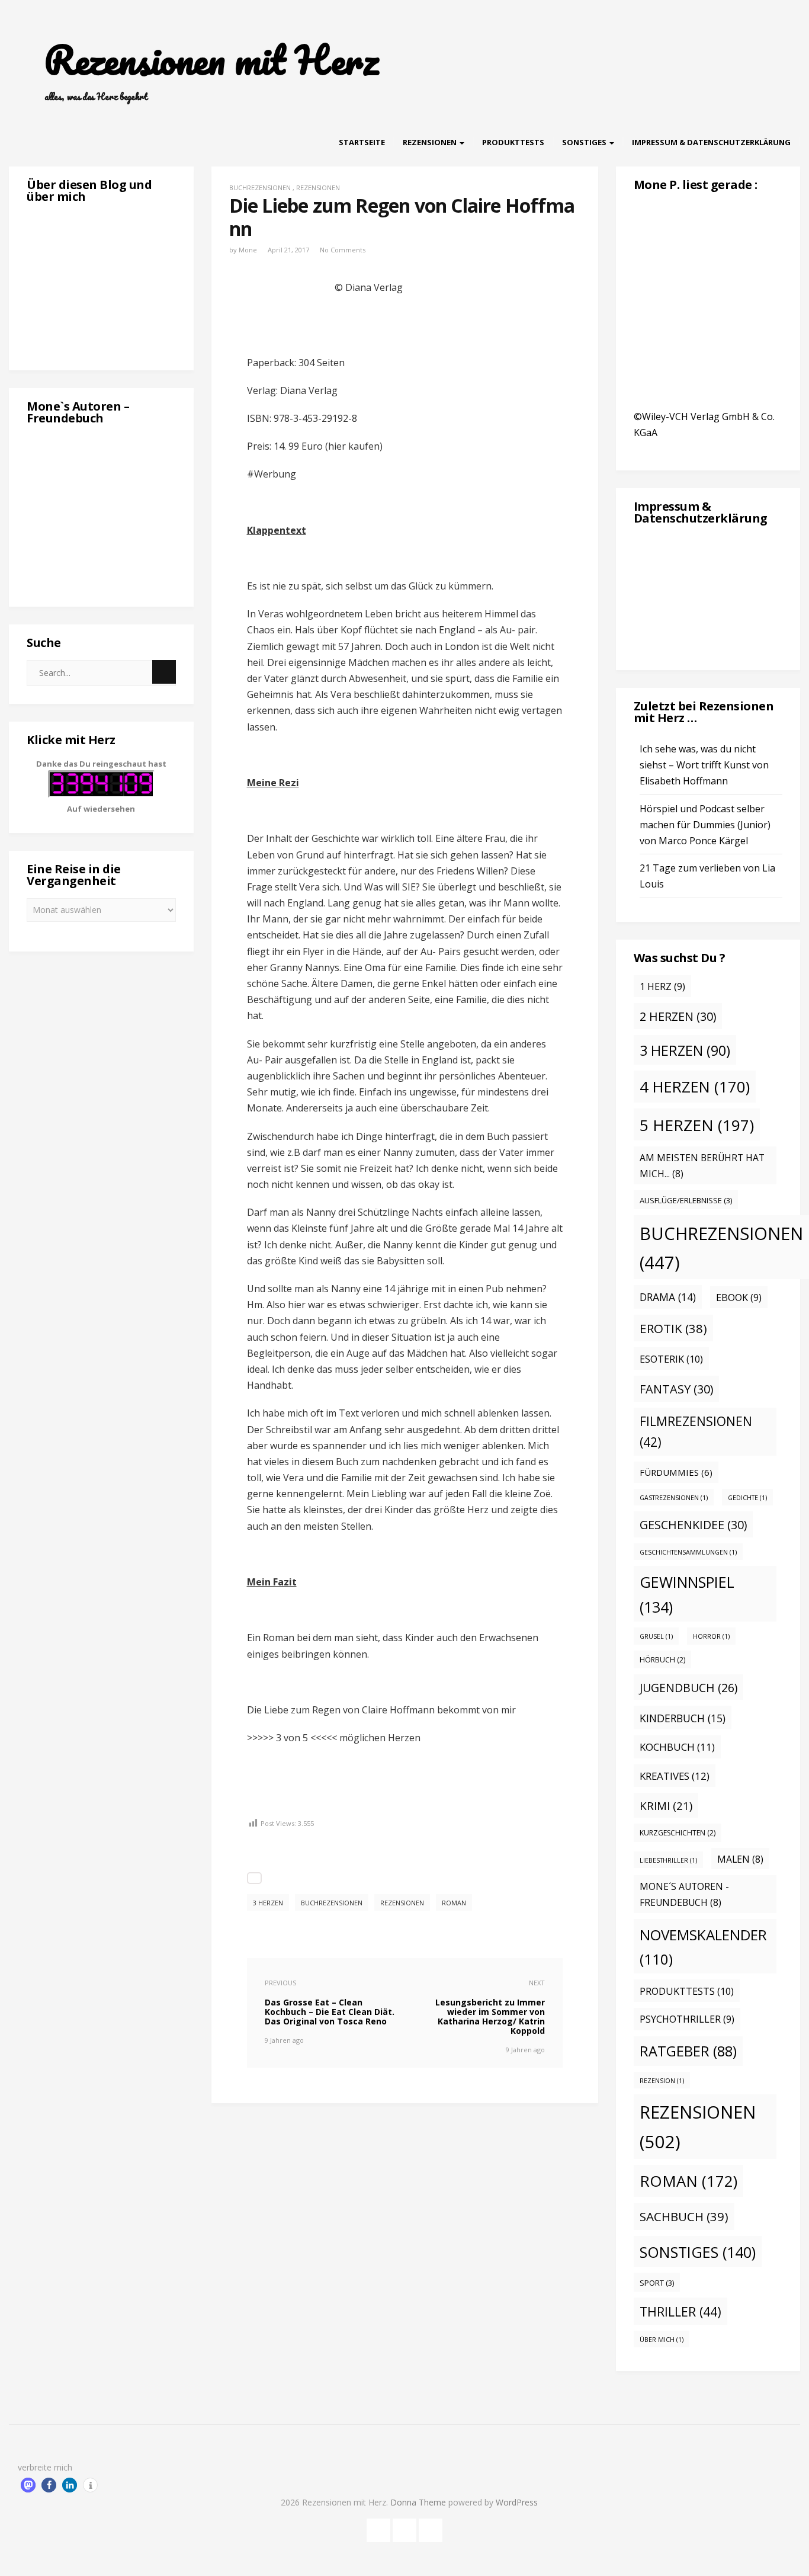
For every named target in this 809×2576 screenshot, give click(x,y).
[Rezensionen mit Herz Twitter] (404, 2528)
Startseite (362, 142)
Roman (454, 1903)
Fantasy (676, 1389)
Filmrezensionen (696, 1432)
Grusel (656, 1636)
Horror (711, 1636)
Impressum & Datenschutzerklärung (711, 142)
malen (740, 1859)
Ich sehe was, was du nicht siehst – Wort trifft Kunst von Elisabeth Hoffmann (704, 765)
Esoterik (671, 1359)
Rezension (662, 2081)
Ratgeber (688, 2051)
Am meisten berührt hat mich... (702, 1166)
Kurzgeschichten (678, 1833)
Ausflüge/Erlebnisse (686, 1200)
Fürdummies (676, 1472)
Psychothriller (687, 2019)
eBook (739, 1297)
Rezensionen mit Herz (211, 60)
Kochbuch (677, 1747)
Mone (248, 250)
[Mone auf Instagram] (431, 2528)
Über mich (662, 2340)
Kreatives (675, 1776)
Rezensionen (431, 142)
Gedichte (747, 1498)
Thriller (680, 2311)
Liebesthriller (668, 1860)
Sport (657, 2283)
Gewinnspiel (687, 1594)
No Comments (343, 250)
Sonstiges (585, 142)
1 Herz (662, 986)
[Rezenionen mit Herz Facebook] (378, 2528)
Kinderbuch (683, 1718)
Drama (668, 1297)
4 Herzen (695, 1087)
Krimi (666, 1806)
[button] (28, 2485)
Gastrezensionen (674, 1498)
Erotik (673, 1328)
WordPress (517, 2502)
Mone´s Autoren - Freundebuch (684, 1894)
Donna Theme (419, 2502)
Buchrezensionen (260, 188)
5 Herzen (697, 1125)
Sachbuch (684, 2216)
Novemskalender (703, 1947)
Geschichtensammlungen (688, 1552)
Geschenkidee (693, 1525)
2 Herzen (678, 1016)
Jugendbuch (688, 1688)
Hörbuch (662, 1660)
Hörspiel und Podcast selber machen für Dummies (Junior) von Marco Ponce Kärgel (705, 825)
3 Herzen (268, 1903)
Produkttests (513, 142)
